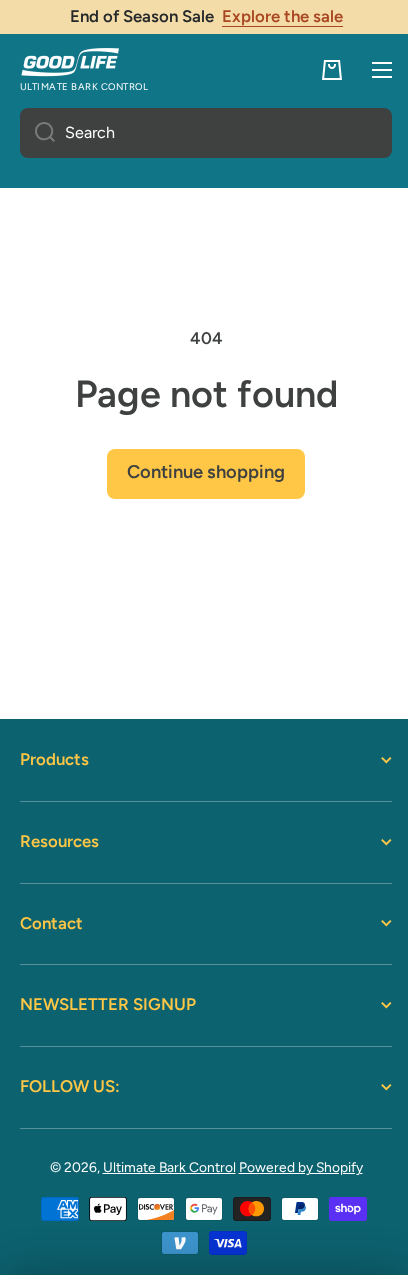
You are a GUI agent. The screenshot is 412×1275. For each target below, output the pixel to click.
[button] (317, 70)
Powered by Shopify (293, 1167)
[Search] (37, 133)
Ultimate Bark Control (161, 1167)
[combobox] (198, 133)
